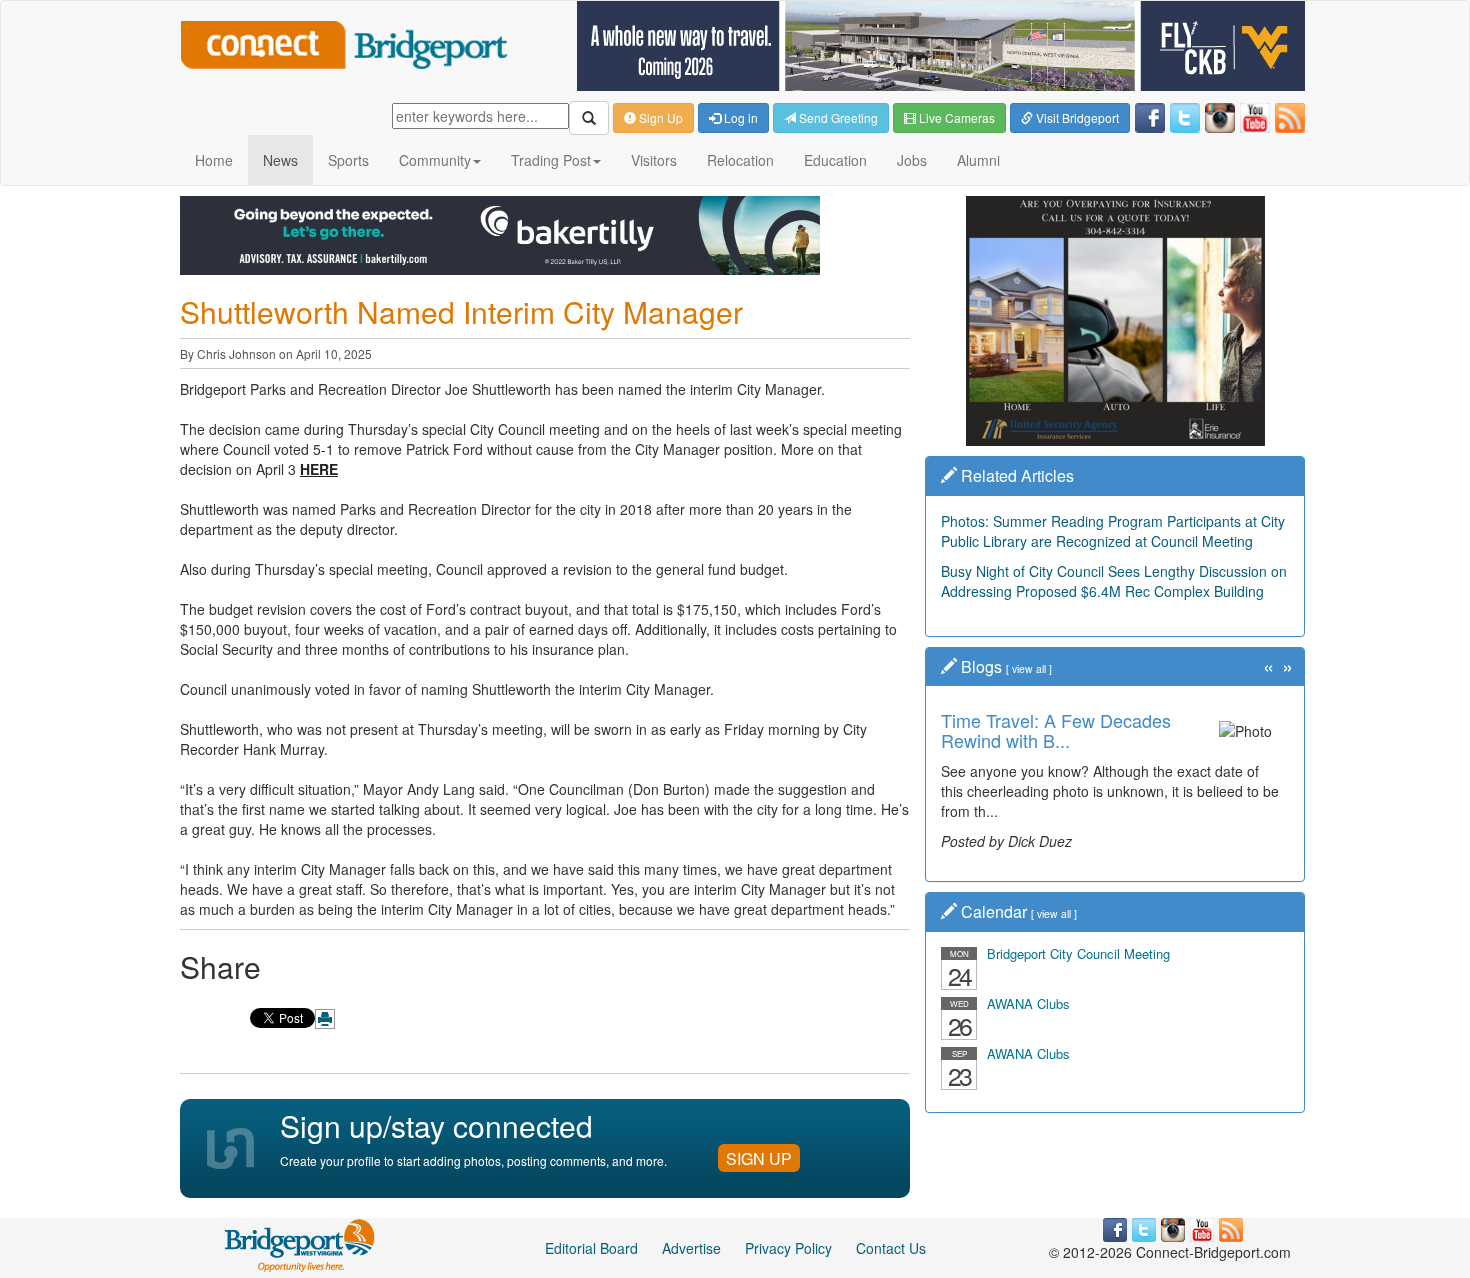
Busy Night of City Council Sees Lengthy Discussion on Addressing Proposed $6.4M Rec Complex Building (1114, 581)
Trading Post (551, 160)
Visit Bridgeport (1076, 117)
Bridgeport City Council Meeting (1078, 953)
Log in (739, 117)
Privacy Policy (788, 1248)
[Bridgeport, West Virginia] (300, 1243)
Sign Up (659, 117)
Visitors (654, 160)
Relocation (740, 160)
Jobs (912, 160)
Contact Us (891, 1248)
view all (1029, 668)
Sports (348, 160)
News (280, 160)
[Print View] (325, 1019)
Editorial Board (591, 1248)
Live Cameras (955, 117)
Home (214, 160)
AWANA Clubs (1028, 1003)
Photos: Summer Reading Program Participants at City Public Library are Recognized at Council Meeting (1113, 531)
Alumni (978, 160)
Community (435, 160)
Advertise (691, 1248)
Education (835, 160)
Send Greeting (837, 117)
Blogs (981, 666)
